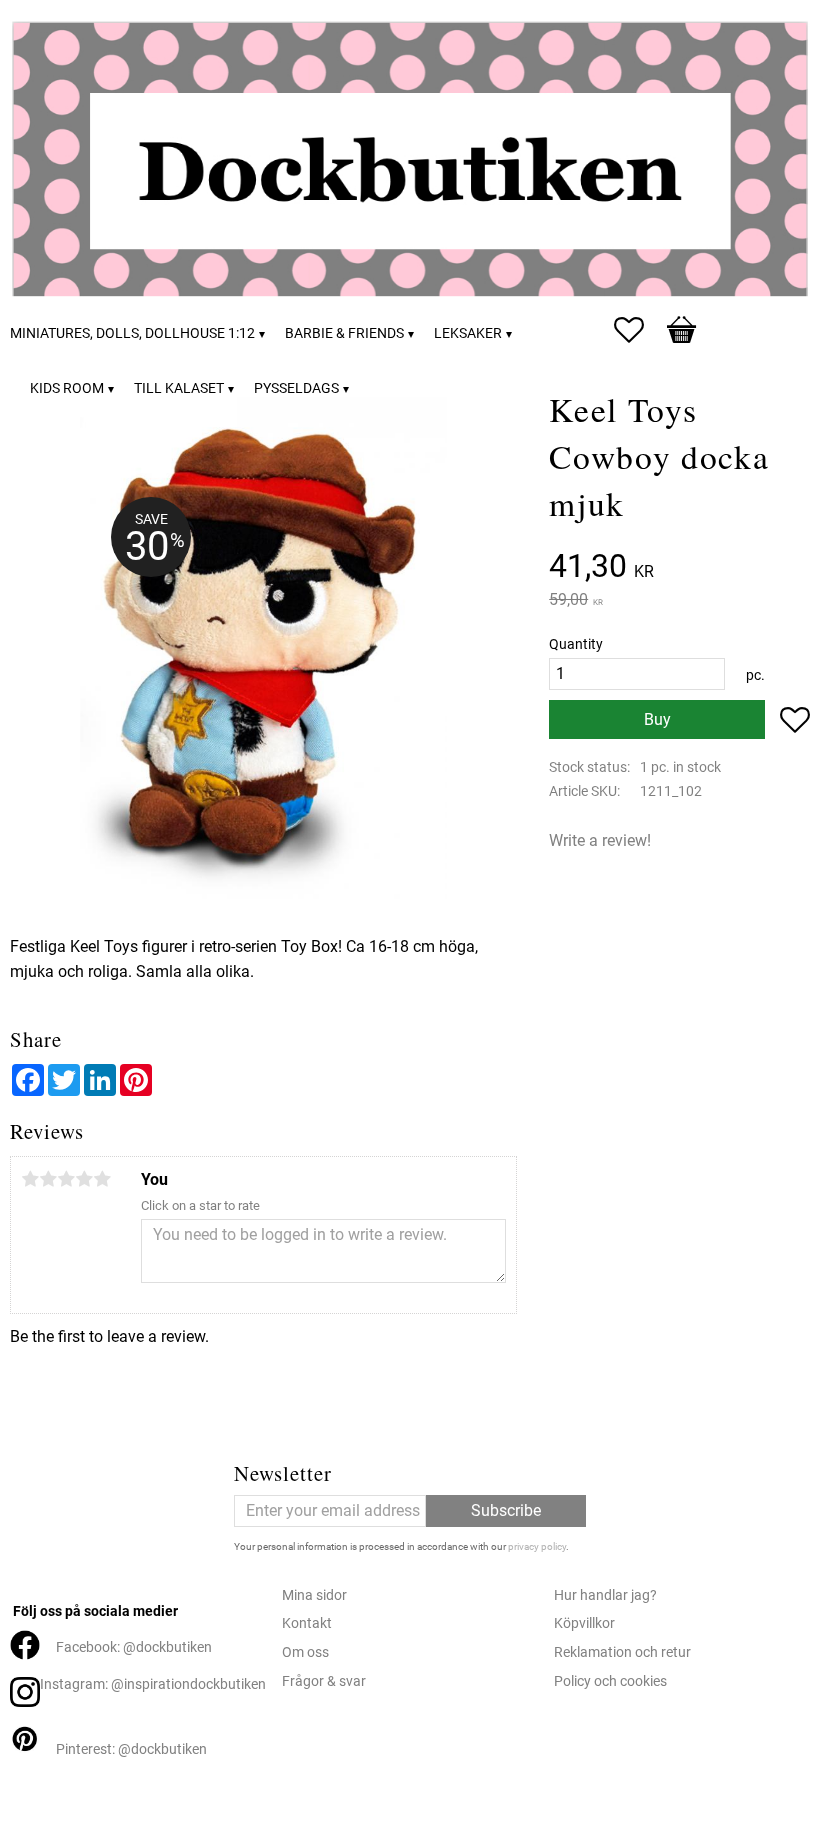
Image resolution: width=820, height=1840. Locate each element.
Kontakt (307, 1623)
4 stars (84, 1179)
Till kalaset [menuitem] (179, 388)
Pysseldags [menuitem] (296, 388)
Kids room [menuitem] (67, 388)
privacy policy (537, 1546)
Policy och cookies (610, 1681)
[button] (639, 330)
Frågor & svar (324, 1681)
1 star (30, 1179)
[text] (679, 568)
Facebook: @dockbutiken (134, 1647)
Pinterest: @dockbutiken (131, 1749)
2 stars (48, 1179)
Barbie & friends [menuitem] (344, 333)
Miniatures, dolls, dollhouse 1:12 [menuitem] (132, 333)
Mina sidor (314, 1595)
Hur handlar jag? (605, 1595)
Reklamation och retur (622, 1652)
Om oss (305, 1652)
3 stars (66, 1179)
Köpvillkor (584, 1623)
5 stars (102, 1179)
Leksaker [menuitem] (468, 333)
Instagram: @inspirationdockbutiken (153, 1684)
